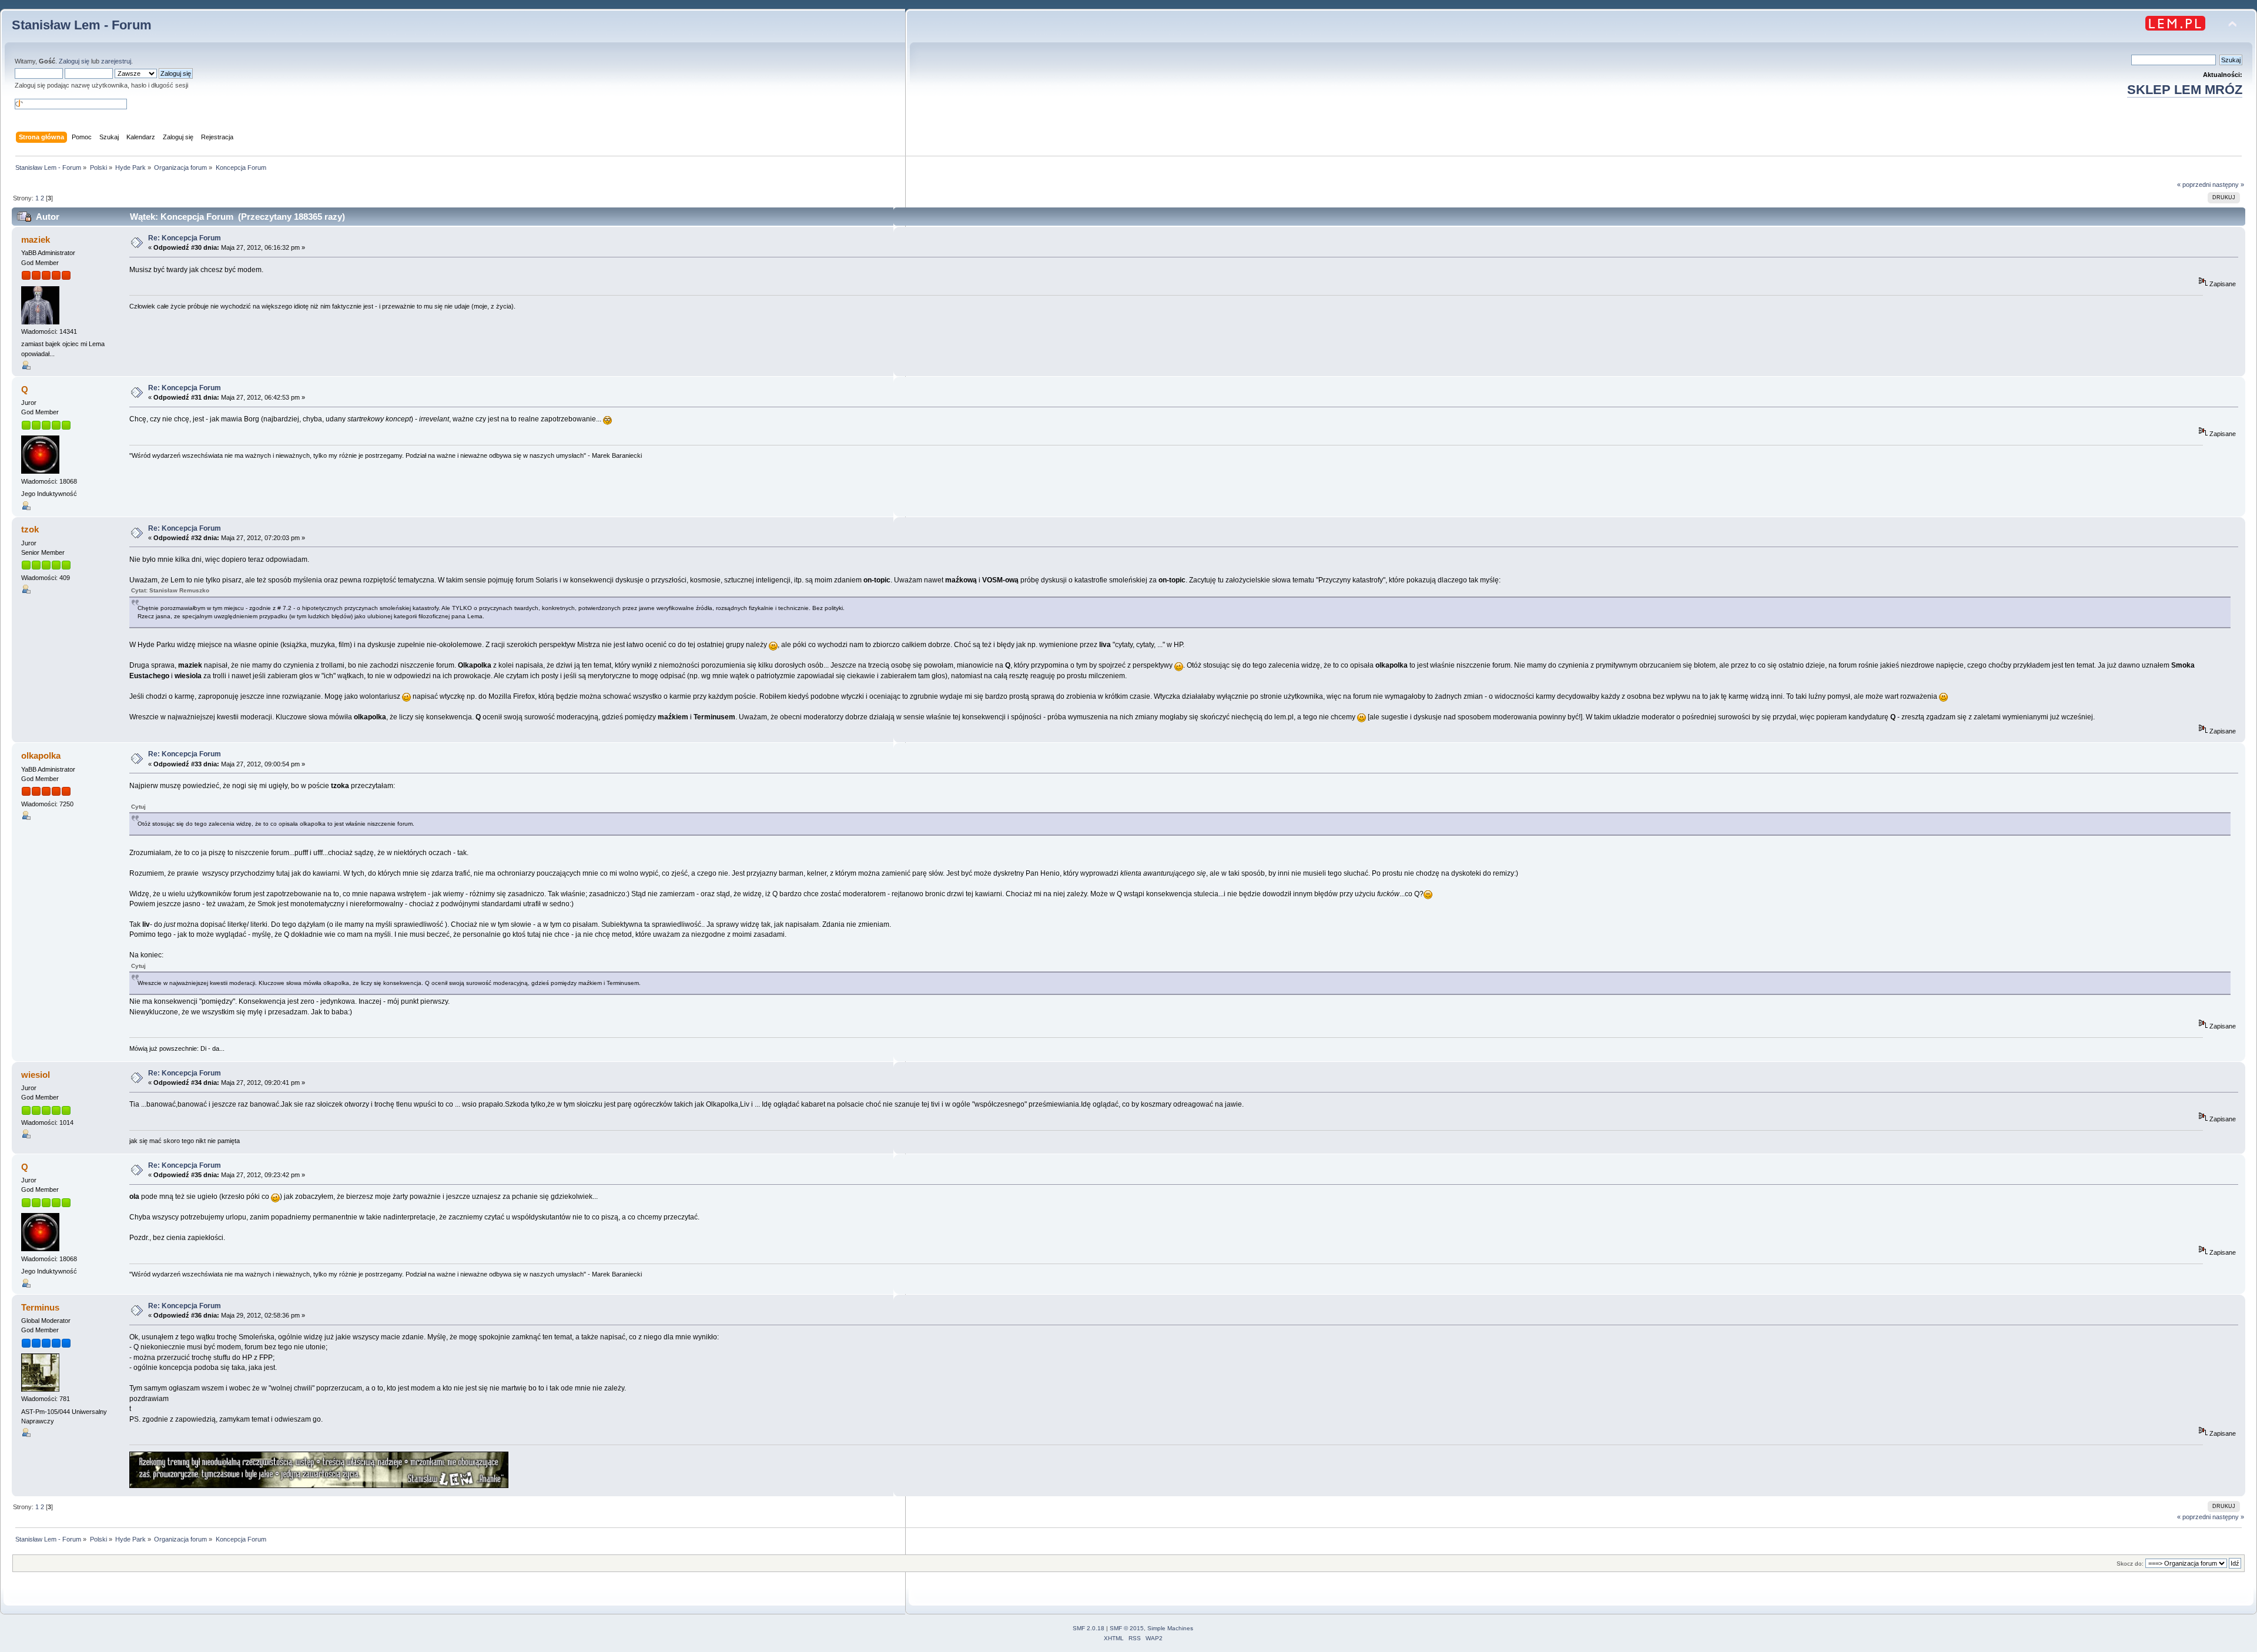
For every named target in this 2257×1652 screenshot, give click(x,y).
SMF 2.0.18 (1089, 1628)
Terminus (40, 1307)
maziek (36, 239)
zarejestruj (116, 61)
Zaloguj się (74, 61)
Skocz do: (2130, 1564)
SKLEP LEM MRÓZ (2185, 90)
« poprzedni (2194, 185)
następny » (2228, 185)
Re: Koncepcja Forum (185, 238)
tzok (30, 529)
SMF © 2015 (1127, 1628)
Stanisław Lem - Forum (82, 25)
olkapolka (41, 755)
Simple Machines (1170, 1628)
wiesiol (36, 1075)
